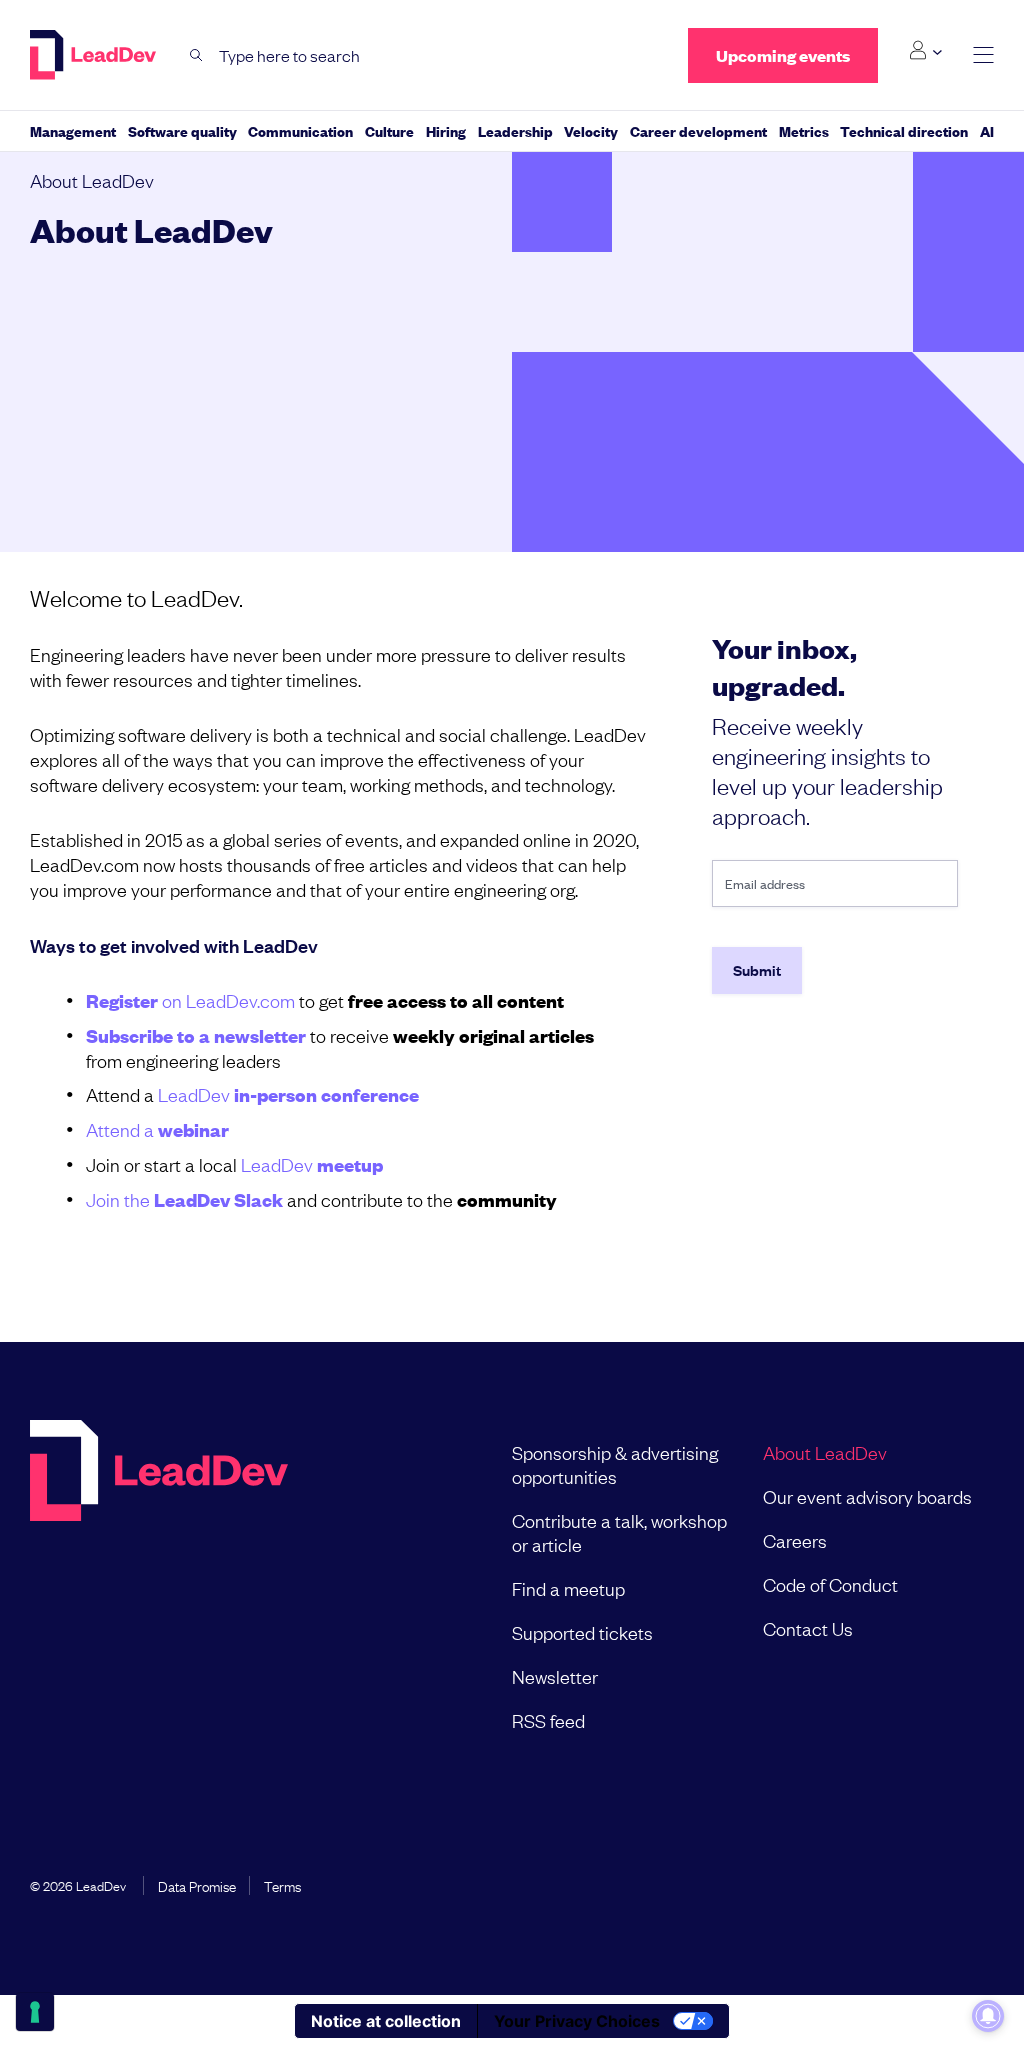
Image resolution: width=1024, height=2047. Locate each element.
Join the (184, 1199)
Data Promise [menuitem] (197, 1885)
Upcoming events (783, 55)
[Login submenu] (925, 51)
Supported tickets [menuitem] (582, 1632)
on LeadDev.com (190, 1000)
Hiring (446, 130)
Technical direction (904, 130)
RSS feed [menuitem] (548, 1720)
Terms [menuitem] (282, 1885)
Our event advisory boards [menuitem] (867, 1496)
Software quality (182, 130)
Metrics (804, 130)
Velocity (591, 130)
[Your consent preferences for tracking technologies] (35, 2012)
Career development (698, 130)
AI (987, 130)
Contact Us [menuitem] (808, 1628)
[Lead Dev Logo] (95, 55)
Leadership (515, 130)
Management (73, 130)
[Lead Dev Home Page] (159, 1586)
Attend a (157, 1129)
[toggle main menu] (983, 55)
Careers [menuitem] (795, 1540)
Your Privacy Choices (577, 2021)
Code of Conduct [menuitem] (830, 1584)
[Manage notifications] (988, 2016)
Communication (300, 130)
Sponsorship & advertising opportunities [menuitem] (615, 1464)
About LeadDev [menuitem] (825, 1452)
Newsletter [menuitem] (555, 1676)
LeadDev (288, 1094)
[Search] (196, 55)
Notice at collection (386, 2021)
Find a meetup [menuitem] (568, 1588)
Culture (389, 130)
